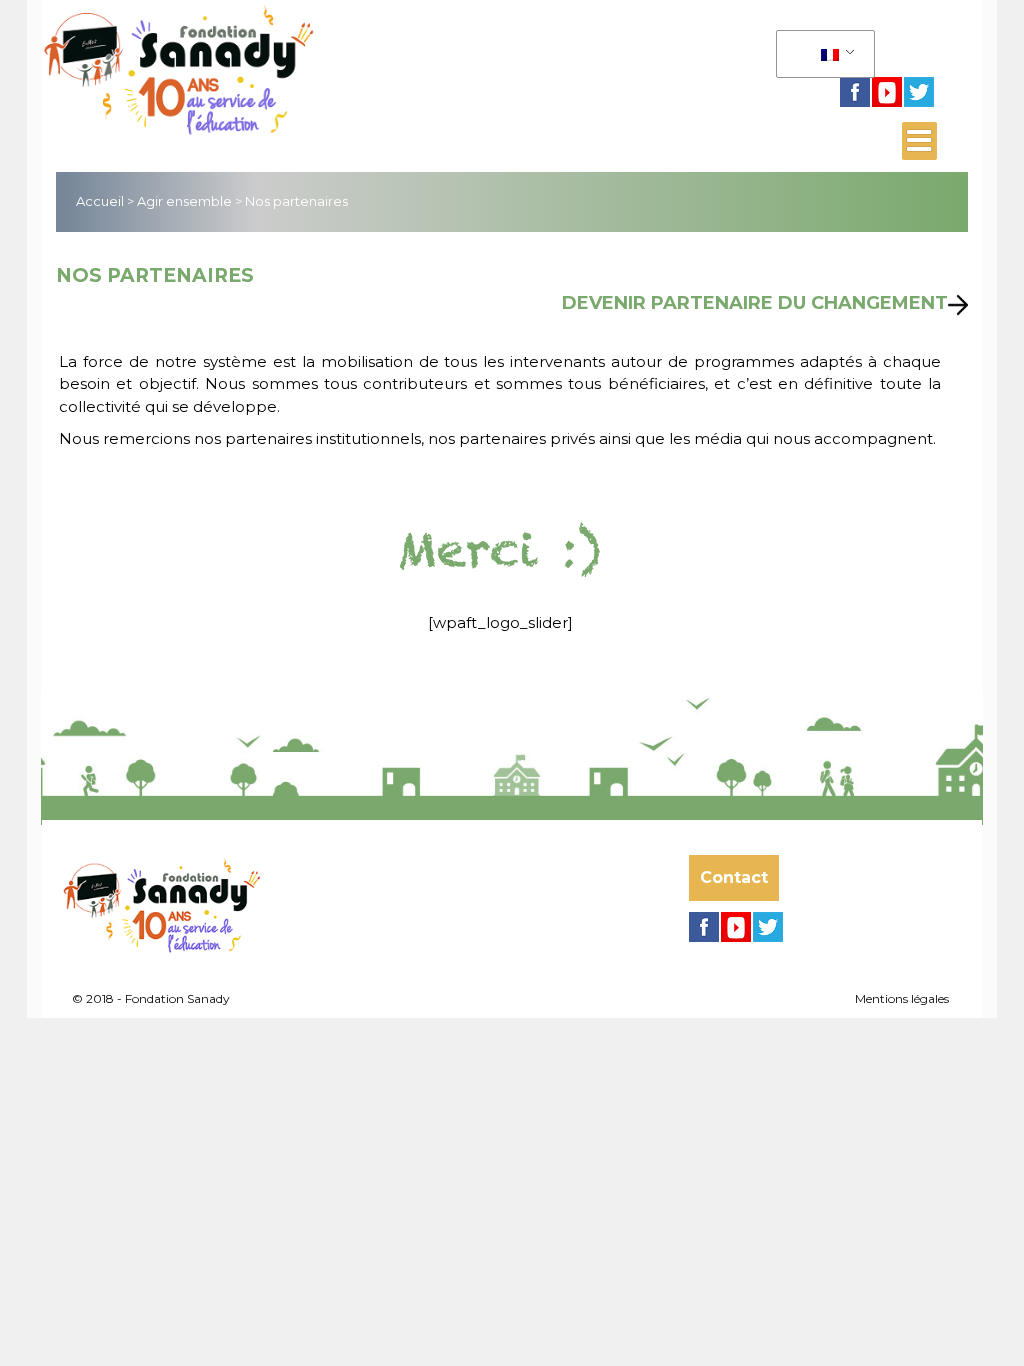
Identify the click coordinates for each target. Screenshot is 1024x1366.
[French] (822, 54)
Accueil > (105, 201)
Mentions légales (902, 998)
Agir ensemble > (189, 201)
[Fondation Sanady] (257, 66)
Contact (734, 877)
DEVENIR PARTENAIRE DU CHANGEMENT (755, 303)
